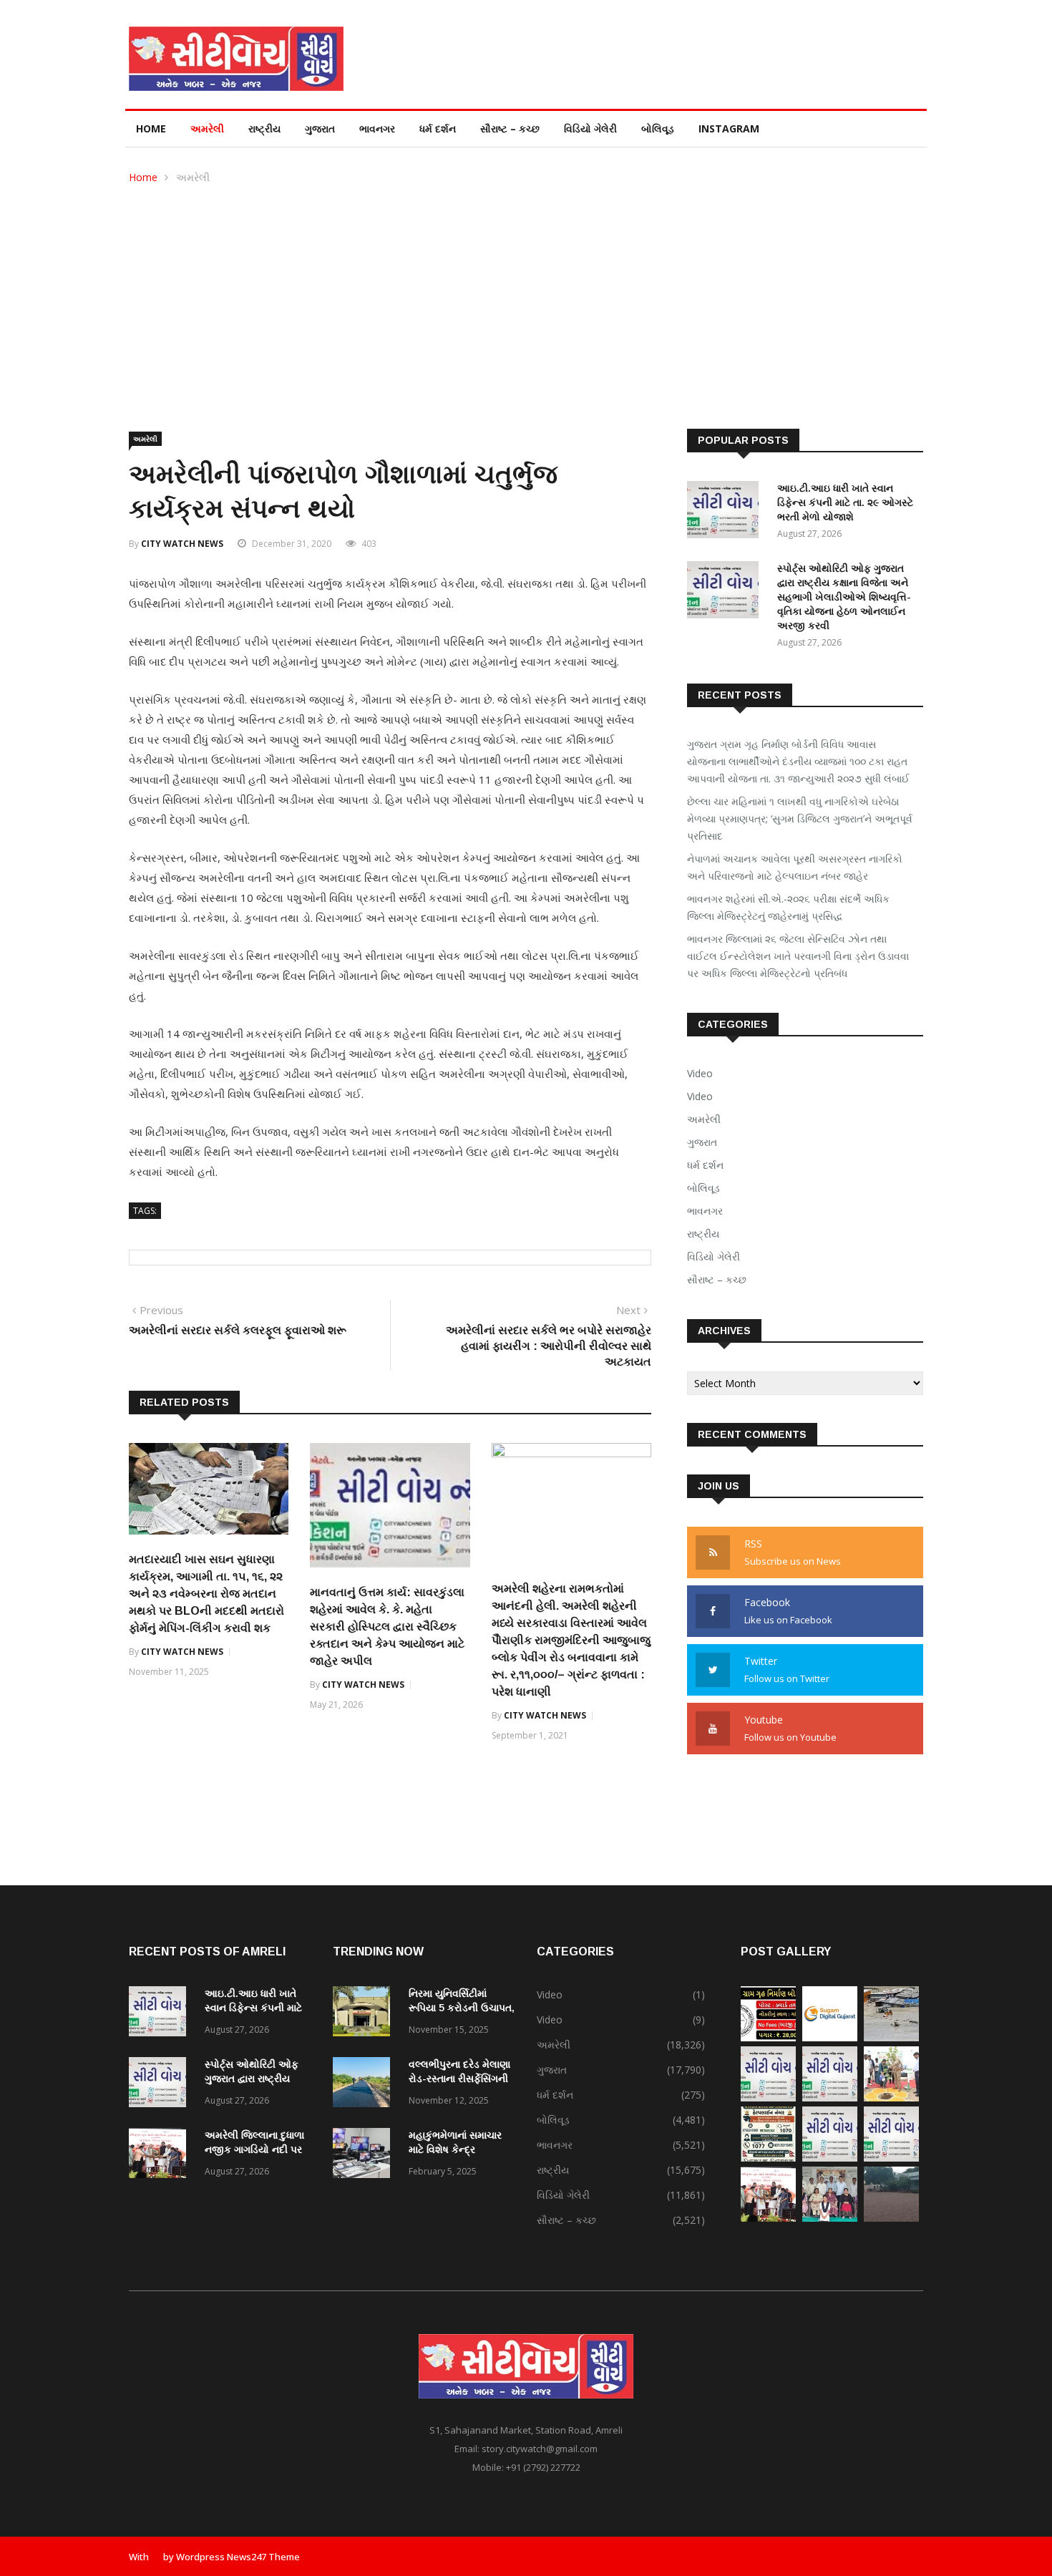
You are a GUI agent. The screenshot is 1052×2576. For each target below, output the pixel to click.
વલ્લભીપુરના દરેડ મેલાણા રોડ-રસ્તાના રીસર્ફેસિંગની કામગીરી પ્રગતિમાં (459, 2079)
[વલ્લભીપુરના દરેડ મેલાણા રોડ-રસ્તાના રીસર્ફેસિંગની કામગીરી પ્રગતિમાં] (365, 2085)
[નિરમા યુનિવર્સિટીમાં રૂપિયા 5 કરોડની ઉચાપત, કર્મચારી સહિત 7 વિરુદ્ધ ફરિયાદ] (365, 2014)
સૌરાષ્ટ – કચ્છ (510, 128)
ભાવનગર (377, 128)
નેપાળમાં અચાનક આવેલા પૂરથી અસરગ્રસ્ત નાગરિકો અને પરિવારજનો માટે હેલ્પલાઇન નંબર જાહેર (795, 867)
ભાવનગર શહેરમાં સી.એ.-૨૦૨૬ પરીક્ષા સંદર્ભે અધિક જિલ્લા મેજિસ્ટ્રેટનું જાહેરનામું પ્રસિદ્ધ (788, 907)
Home (151, 128)
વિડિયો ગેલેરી (590, 128)
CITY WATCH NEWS (182, 544)
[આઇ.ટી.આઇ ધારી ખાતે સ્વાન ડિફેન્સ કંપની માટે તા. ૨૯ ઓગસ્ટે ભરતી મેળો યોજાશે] (726, 512)
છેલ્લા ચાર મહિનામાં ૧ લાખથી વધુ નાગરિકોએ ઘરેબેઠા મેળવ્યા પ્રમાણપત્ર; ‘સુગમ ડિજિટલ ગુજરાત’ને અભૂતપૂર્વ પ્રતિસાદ (800, 818)
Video (700, 1073)
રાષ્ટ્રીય (264, 128)
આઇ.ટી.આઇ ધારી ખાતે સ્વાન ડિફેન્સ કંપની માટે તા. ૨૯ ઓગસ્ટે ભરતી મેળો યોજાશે (845, 502)
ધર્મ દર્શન (438, 128)
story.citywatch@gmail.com (540, 2449)
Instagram (729, 128)
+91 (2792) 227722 (543, 2467)
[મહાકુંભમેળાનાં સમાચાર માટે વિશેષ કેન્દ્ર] (365, 2155)
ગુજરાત (320, 128)
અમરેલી (207, 128)
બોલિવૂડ (658, 128)
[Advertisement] (526, 293)
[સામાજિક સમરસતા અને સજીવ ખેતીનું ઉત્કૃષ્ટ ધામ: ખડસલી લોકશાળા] (891, 2218)
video (700, 1096)
